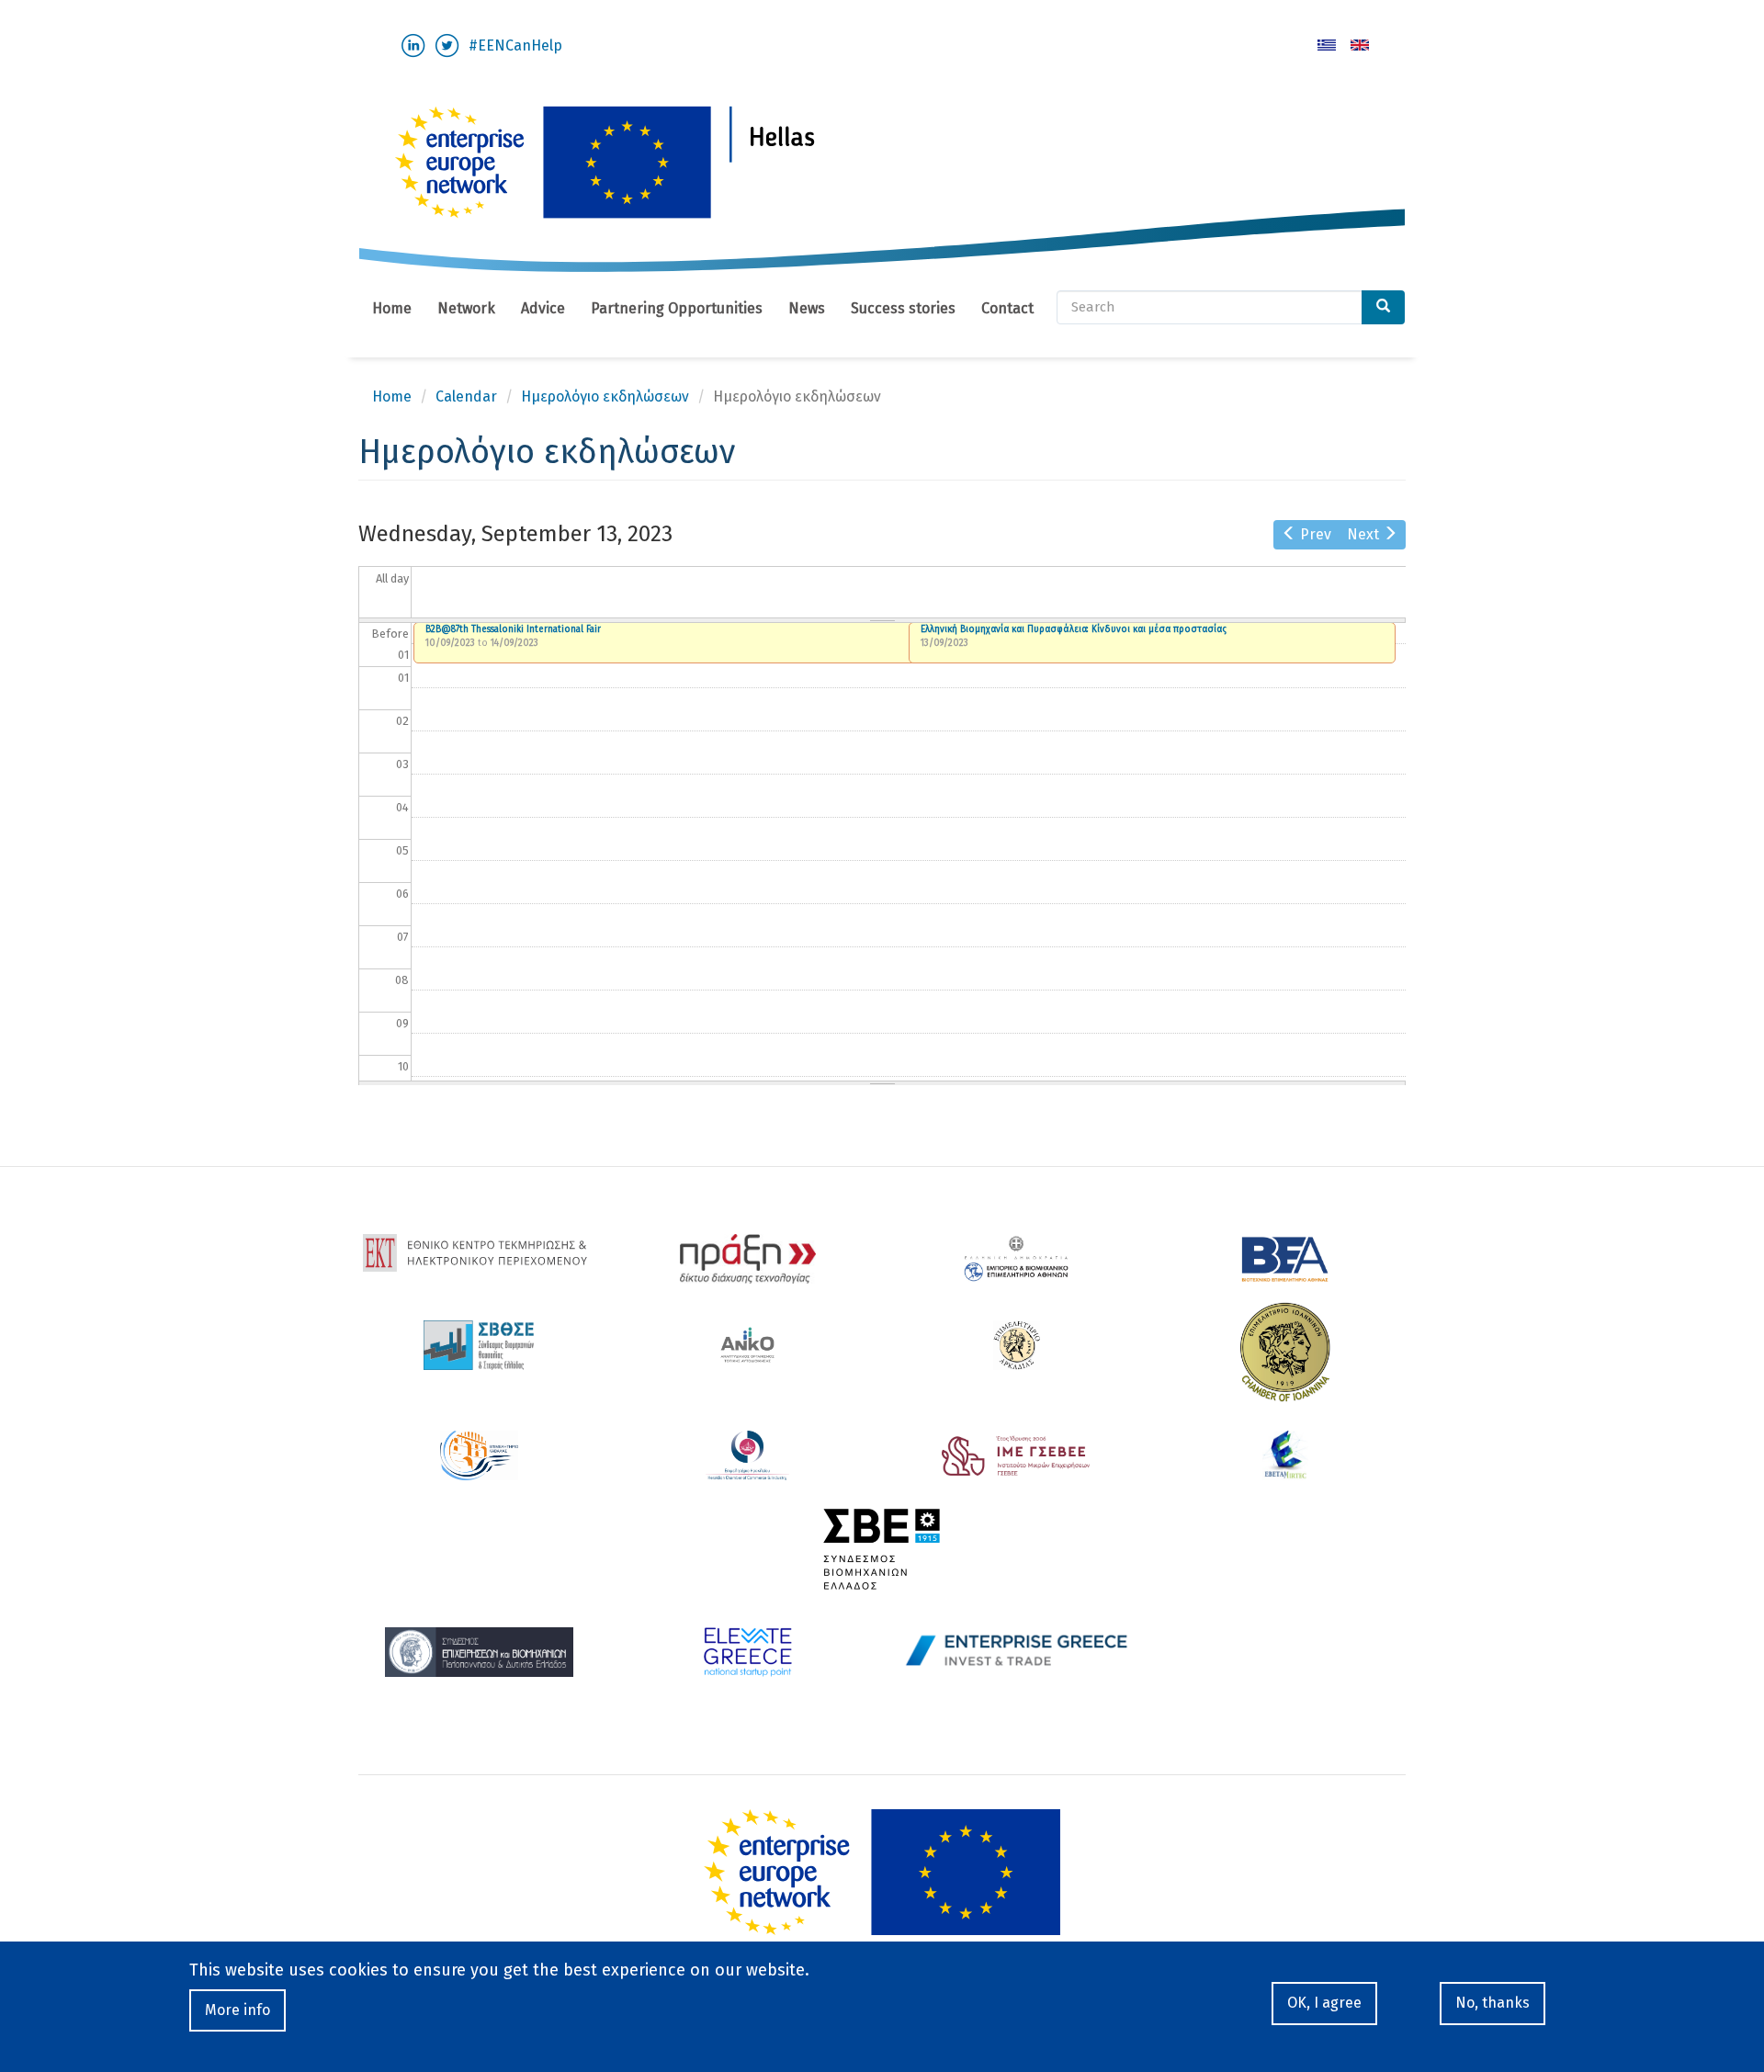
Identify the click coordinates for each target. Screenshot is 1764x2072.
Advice (543, 308)
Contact (1007, 308)
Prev (1316, 534)
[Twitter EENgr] (447, 45)
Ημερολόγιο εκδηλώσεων (605, 396)
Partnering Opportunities (677, 308)
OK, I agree (1324, 2003)
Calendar (466, 396)
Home (392, 308)
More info (237, 2010)
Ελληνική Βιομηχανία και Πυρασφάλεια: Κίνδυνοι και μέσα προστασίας (1074, 629)
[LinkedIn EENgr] (413, 45)
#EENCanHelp (515, 45)
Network (466, 308)
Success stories (903, 308)
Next (1363, 534)
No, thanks (1493, 2003)
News (807, 308)
